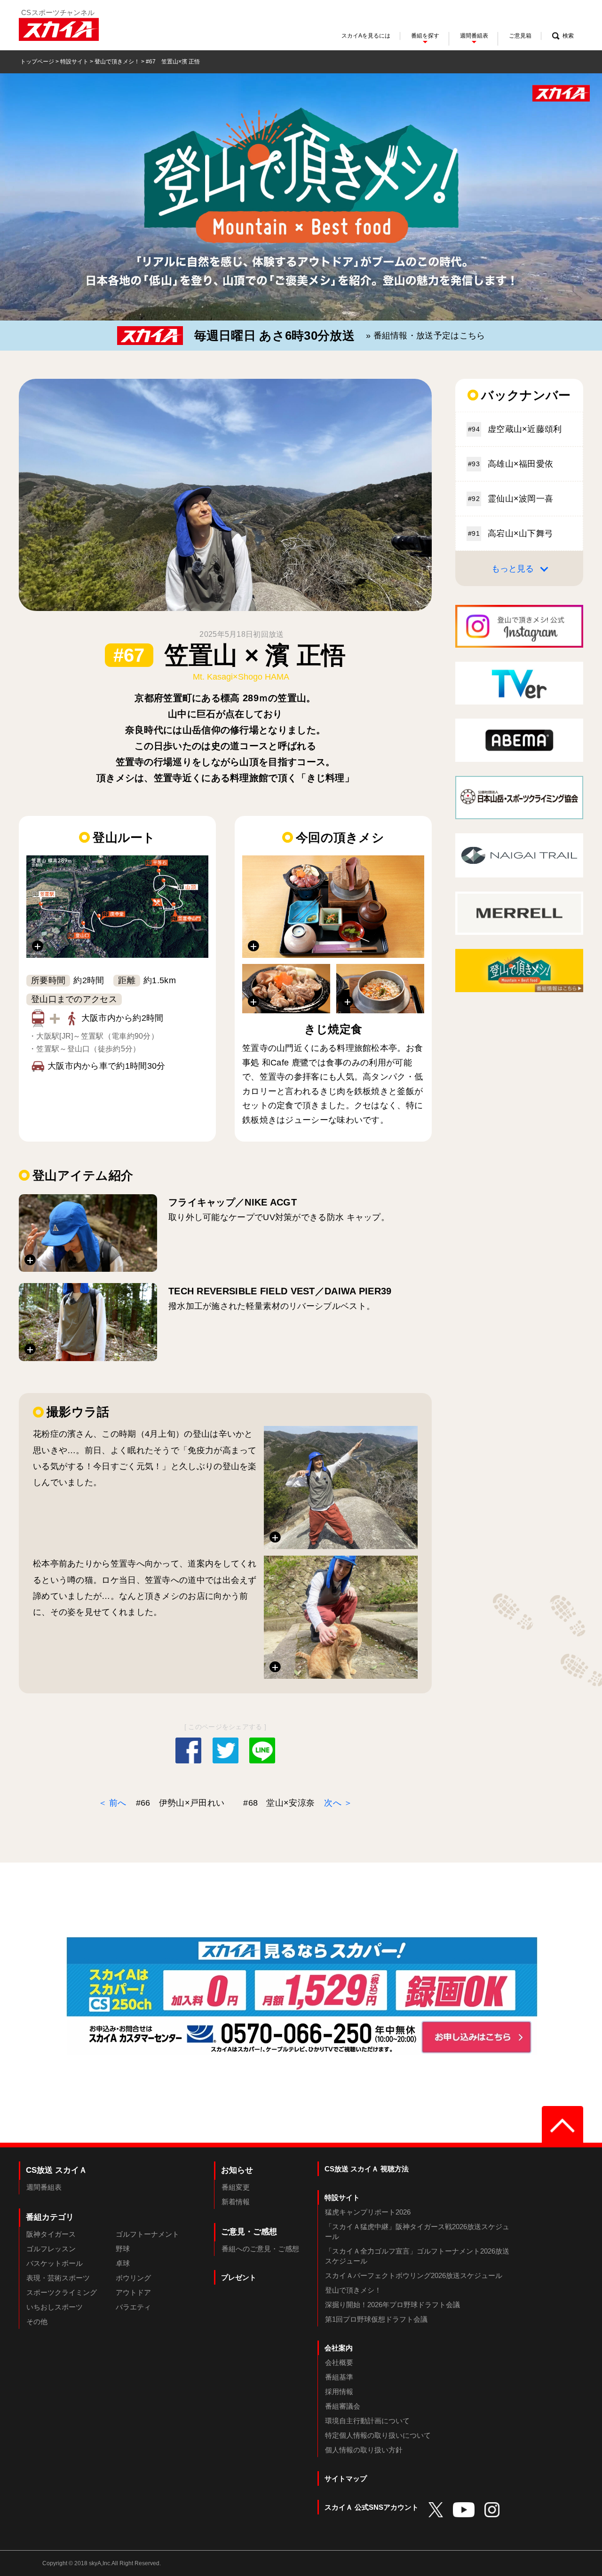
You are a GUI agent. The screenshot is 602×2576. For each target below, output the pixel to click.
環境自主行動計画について (367, 2421)
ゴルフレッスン (51, 2249)
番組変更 (236, 2187)
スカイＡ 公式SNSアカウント (372, 2507)
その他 (37, 2322)
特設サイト (74, 62)
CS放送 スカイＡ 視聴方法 (367, 2169)
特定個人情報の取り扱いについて (378, 2435)
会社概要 (339, 2362)
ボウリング (133, 2278)
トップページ (37, 62)
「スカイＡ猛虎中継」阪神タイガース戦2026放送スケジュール (417, 2231)
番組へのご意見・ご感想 (260, 2249)
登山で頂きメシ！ (117, 62)
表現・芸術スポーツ (58, 2278)
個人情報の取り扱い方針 (364, 2450)
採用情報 (339, 2392)
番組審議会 (343, 2406)
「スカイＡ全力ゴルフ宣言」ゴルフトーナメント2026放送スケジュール (417, 2256)
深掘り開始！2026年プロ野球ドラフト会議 (392, 2305)
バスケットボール (55, 2263)
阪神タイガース (51, 2234)
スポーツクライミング (62, 2292)
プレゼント (239, 2277)
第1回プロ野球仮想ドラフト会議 (376, 2319)
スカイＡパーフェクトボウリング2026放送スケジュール (414, 2275)
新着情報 (236, 2202)
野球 (123, 2249)
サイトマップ (346, 2478)
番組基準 (339, 2377)
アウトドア (133, 2292)
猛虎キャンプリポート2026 (368, 2212)
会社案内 (339, 2348)
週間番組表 (44, 2187)
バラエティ (133, 2307)
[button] (117, 907)
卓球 (123, 2263)
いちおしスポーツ (55, 2307)
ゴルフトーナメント (147, 2234)
